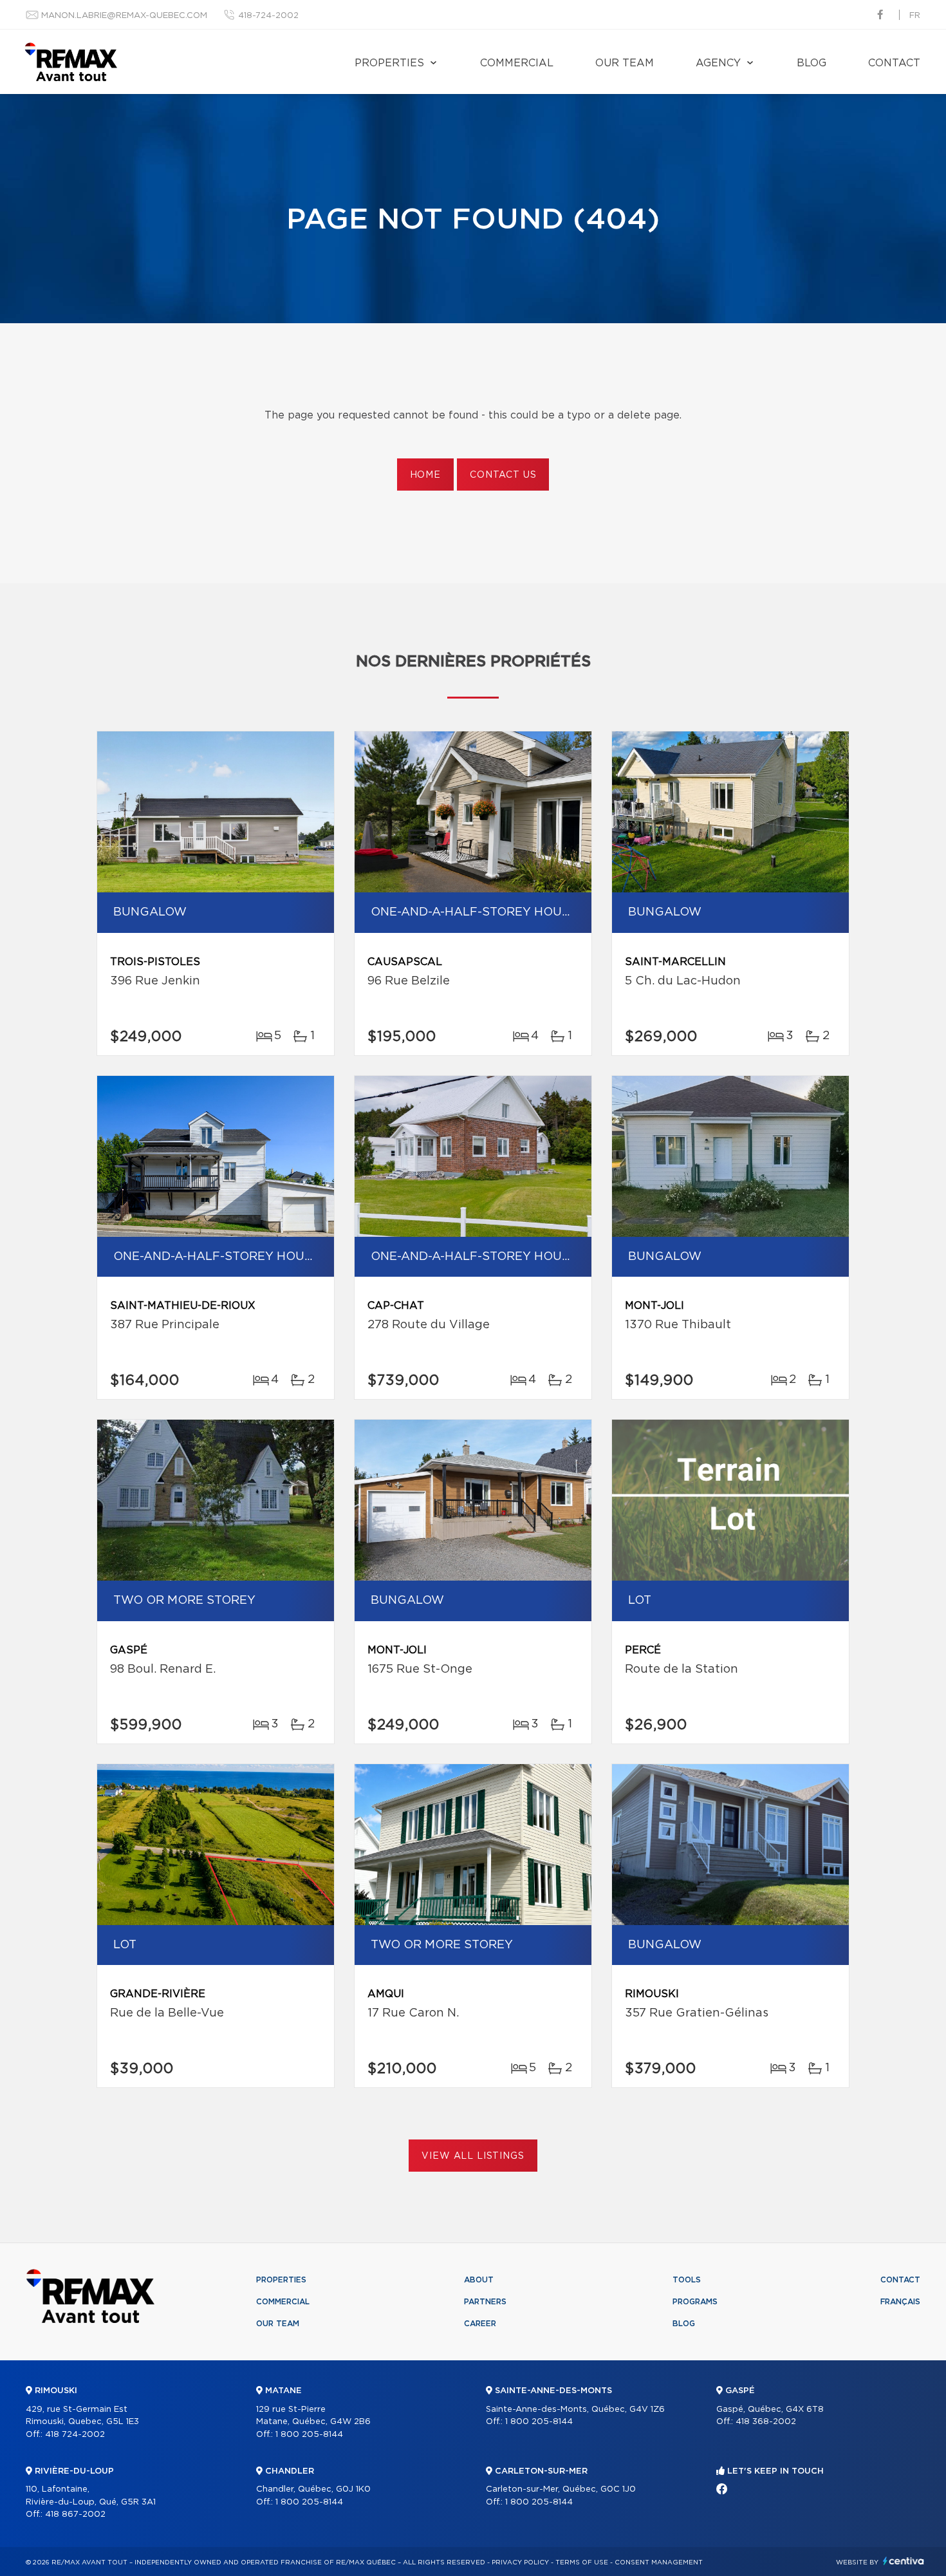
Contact (894, 63)
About (479, 2280)
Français (900, 2302)
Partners (485, 2302)
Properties (389, 63)
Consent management (659, 2562)
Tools (687, 2280)
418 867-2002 (75, 2515)
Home (425, 475)
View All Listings (473, 2156)
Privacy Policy (520, 2562)
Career (480, 2324)
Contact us (503, 475)
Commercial (517, 63)
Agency (718, 63)
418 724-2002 (75, 2435)
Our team (625, 63)
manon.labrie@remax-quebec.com (124, 16)
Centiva (904, 2561)
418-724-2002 (268, 16)
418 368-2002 (766, 2422)
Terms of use (582, 2562)
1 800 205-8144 (309, 2435)
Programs (695, 2302)
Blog (812, 63)
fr (915, 16)
